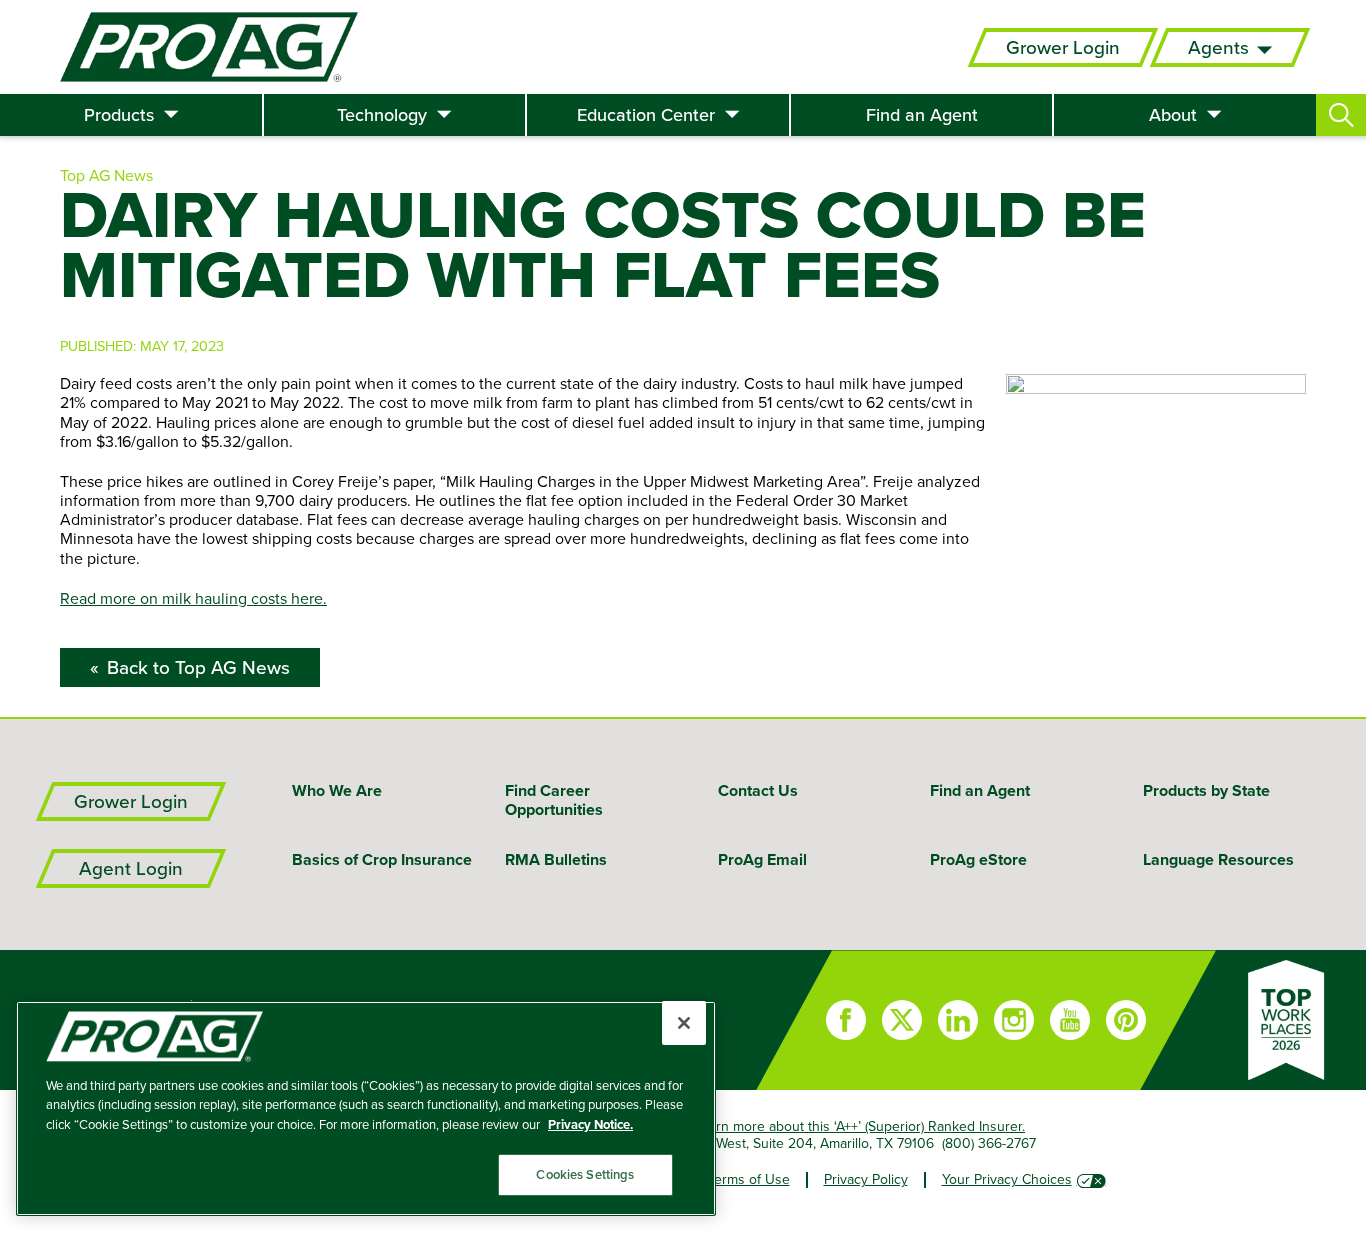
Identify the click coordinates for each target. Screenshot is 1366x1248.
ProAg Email (762, 859)
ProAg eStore (978, 859)
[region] (366, 1108)
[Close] (684, 1023)
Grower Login (1063, 47)
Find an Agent (922, 115)
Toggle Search (1341, 115)
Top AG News (106, 175)
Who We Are (337, 790)
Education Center (646, 115)
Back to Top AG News (198, 667)
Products (119, 115)
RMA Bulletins (556, 859)
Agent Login (131, 868)
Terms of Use (749, 1179)
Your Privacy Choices (1007, 1179)
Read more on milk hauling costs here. (193, 598)
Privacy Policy (866, 1179)
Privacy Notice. (590, 1124)
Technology (382, 115)
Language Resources (1218, 859)
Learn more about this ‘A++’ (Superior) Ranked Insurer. (859, 1126)
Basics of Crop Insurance (382, 859)
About (1173, 115)
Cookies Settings (585, 1174)
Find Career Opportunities (554, 800)
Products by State (1206, 790)
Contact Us (758, 790)
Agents (1218, 47)
